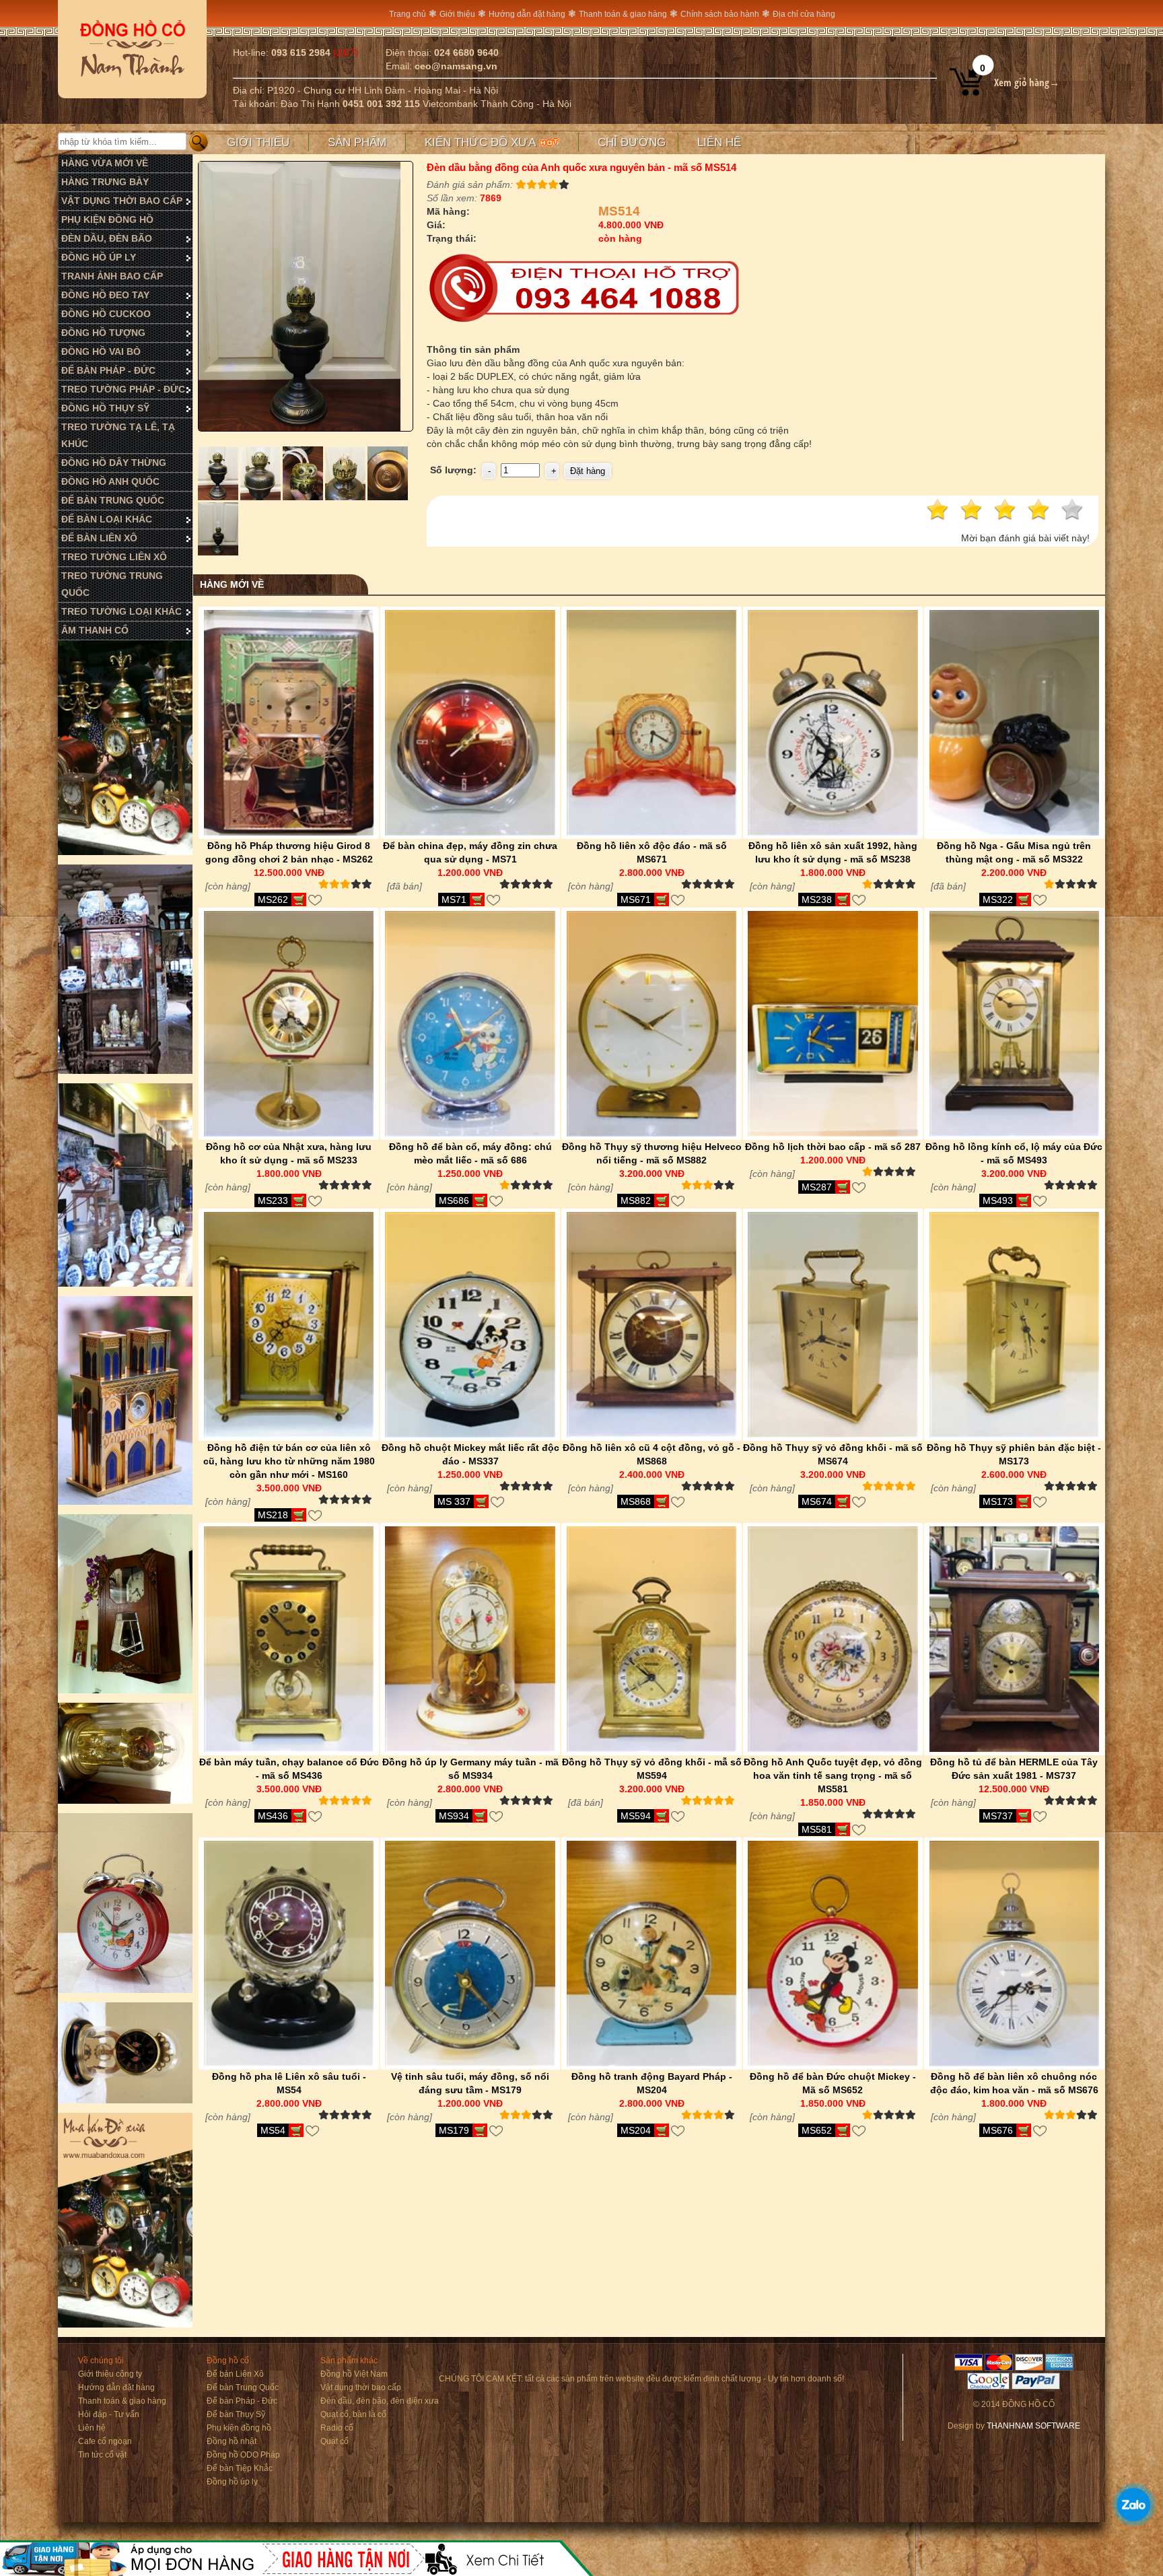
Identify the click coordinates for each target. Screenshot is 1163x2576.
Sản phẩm (357, 142)
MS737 (998, 1816)
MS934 (454, 1816)
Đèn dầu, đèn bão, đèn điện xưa (380, 2401)
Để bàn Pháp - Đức (242, 2401)
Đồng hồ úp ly (232, 2482)
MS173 (998, 1501)
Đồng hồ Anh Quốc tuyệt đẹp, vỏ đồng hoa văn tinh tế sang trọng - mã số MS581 (833, 1775)
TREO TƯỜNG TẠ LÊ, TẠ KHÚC (118, 435)
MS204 (636, 2130)
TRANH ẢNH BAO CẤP (112, 276)
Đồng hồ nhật (232, 2441)
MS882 (636, 1200)
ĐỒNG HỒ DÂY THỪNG (114, 463)
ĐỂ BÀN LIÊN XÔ (99, 538)
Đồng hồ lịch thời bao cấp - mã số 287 (833, 1147)
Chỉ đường (632, 142)
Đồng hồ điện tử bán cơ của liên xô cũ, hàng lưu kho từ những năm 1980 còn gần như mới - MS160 (289, 1461)
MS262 (273, 900)
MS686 (454, 1200)
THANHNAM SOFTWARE (1033, 2426)
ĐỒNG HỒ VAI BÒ (101, 351)
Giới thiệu (457, 14)
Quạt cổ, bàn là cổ (353, 2414)
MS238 (817, 900)
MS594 (636, 1816)
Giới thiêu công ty (110, 2374)
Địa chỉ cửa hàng (804, 14)
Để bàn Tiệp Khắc (240, 2468)
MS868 (636, 1501)
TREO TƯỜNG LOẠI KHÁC (121, 611)
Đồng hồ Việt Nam (354, 2374)
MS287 (817, 1187)
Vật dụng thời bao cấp (361, 2387)
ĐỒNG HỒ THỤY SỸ (105, 408)
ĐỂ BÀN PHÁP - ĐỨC (108, 370)
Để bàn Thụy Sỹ (236, 2414)
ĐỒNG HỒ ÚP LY (99, 257)
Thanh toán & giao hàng (623, 14)
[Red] (219, 497)
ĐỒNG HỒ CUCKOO (106, 314)
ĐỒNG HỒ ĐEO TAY (105, 295)
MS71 (454, 900)
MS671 (636, 900)
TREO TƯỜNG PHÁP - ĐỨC (123, 389)
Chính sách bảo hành (720, 14)
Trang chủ (408, 14)
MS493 (998, 1200)
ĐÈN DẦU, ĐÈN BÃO (107, 238)
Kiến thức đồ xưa (482, 142)
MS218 (273, 1515)
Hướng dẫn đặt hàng (527, 14)
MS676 (998, 2130)
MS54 (273, 2130)
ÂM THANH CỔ (95, 630)
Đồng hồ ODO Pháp (243, 2455)
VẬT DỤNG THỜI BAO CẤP (122, 201)
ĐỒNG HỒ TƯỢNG (103, 333)
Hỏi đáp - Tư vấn (109, 2414)
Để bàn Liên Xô (235, 2374)
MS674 (817, 1501)
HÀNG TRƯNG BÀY (105, 182)
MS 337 (454, 1501)
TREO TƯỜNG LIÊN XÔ (114, 557)
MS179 (454, 2130)
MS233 (273, 1200)
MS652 (817, 2130)
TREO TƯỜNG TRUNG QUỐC (112, 584)
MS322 (998, 900)
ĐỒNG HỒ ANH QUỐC (110, 481)
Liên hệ (719, 142)
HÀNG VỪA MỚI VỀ (105, 163)
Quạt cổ (334, 2441)
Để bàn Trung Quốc (243, 2387)
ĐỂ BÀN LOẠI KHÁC (107, 519)
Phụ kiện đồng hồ (239, 2428)
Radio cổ (337, 2428)
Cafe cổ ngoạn (105, 2441)
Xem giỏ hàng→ (1027, 82)
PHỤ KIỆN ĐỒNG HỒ (107, 219)
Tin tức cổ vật (102, 2455)
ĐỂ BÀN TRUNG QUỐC (113, 500)
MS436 (273, 1816)
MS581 (817, 1829)
